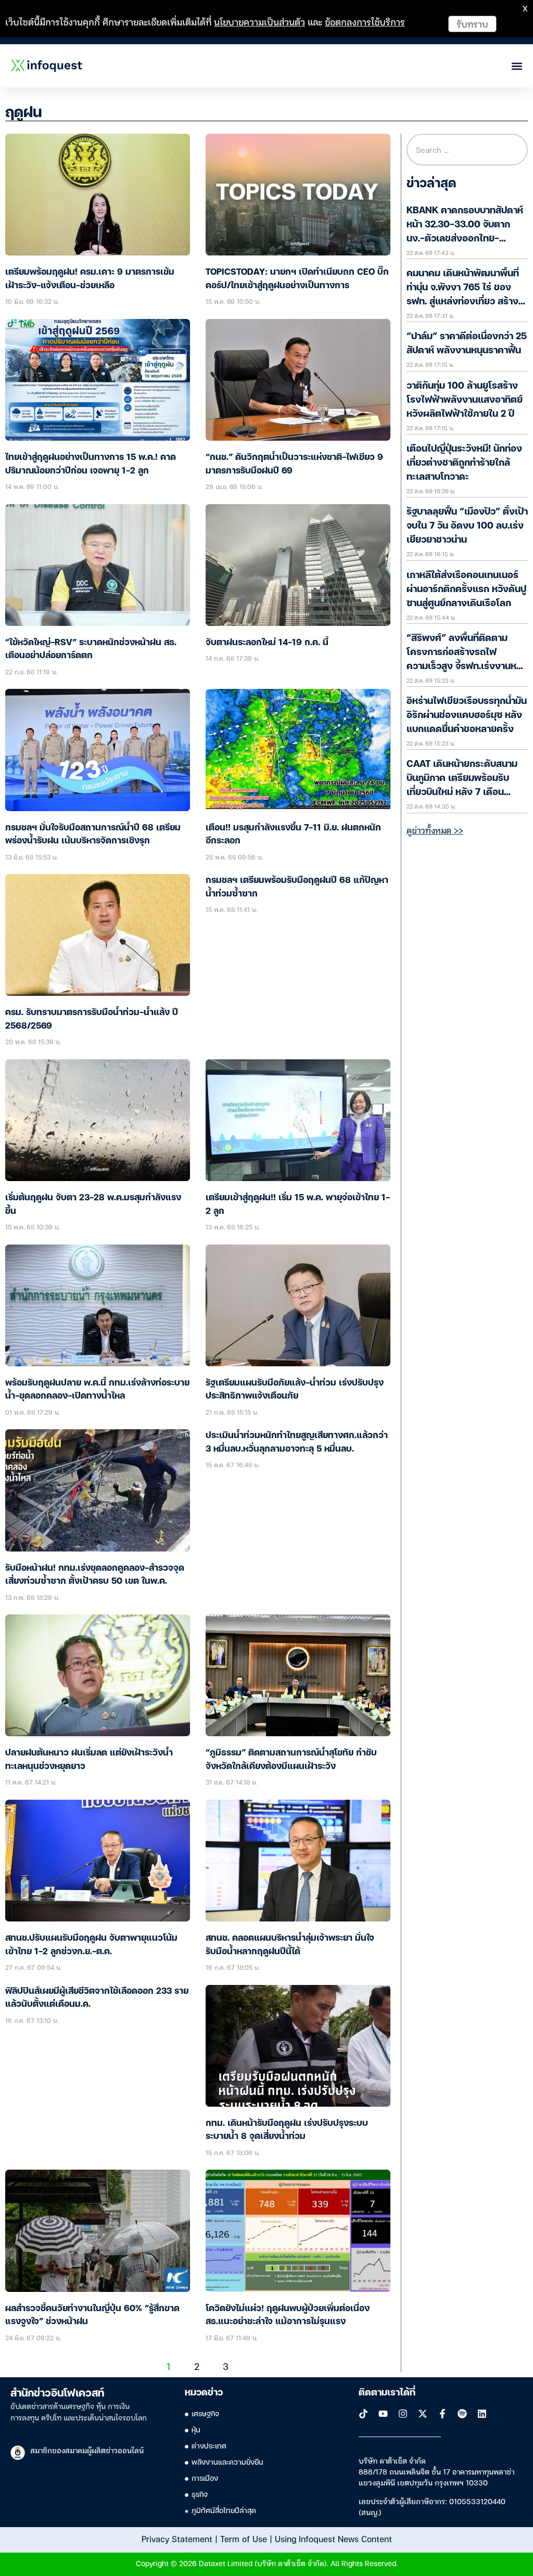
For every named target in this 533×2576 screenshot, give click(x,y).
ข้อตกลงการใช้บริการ (365, 22)
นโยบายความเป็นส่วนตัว (259, 22)
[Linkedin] (482, 2414)
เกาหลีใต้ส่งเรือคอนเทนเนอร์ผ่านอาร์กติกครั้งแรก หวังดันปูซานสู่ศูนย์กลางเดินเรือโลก (466, 589)
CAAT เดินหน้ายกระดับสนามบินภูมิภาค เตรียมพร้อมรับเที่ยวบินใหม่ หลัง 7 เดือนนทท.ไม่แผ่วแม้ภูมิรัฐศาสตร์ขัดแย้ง (466, 792)
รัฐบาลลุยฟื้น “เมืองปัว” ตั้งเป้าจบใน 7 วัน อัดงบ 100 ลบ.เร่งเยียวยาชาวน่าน (467, 526)
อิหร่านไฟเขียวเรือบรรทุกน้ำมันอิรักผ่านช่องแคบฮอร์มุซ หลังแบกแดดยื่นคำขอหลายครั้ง (467, 715)
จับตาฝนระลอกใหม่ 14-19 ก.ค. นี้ (267, 643)
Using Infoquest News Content (333, 2539)
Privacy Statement (177, 2539)
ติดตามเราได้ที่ (387, 2393)
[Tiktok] (363, 2414)
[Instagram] (403, 2414)
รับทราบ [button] (472, 24)
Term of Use (244, 2539)
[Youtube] (383, 2414)
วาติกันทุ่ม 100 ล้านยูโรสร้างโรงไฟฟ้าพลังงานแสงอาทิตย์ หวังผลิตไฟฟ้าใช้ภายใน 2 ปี (465, 400)
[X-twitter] (423, 2414)
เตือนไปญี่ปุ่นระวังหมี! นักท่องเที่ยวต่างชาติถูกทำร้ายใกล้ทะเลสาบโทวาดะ (464, 463)
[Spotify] (462, 2414)
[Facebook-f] (442, 2414)
